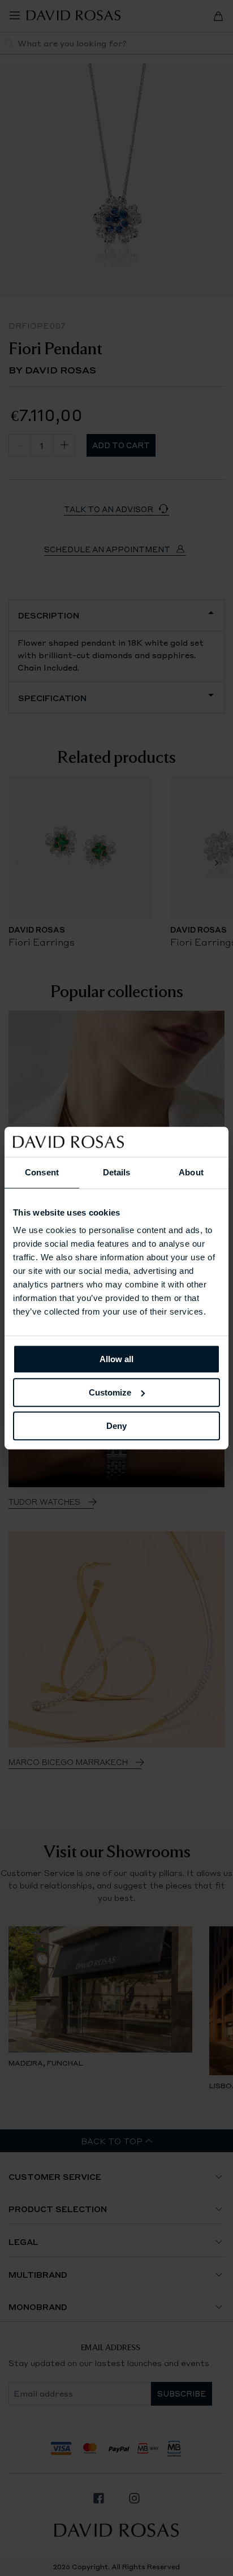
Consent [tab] (42, 1172)
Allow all (116, 1359)
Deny (116, 1426)
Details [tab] (117, 1172)
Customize (110, 1392)
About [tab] (191, 1172)
